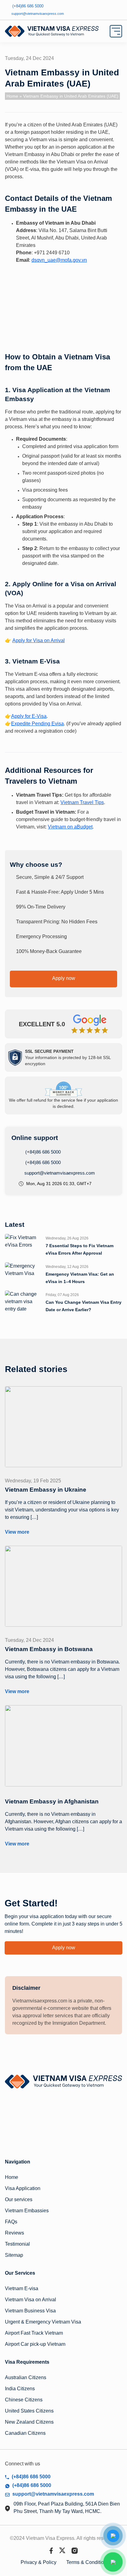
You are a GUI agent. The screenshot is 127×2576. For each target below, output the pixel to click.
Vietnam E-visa (22, 2288)
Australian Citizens (26, 2377)
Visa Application (23, 2188)
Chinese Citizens (24, 2400)
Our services (19, 2199)
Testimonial (17, 2244)
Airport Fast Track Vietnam (34, 2333)
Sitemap (14, 2255)
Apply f (19, 716)
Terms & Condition (86, 2562)
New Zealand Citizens (29, 2422)
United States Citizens (29, 2411)
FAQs (11, 2222)
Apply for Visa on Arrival (39, 640)
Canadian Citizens (25, 2433)
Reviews (14, 2233)
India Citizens (20, 2389)
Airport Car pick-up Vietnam (35, 2344)
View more (17, 1532)
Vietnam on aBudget (70, 827)
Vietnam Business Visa (30, 2311)
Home (12, 96)
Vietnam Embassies (27, 2211)
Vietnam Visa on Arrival (31, 2300)
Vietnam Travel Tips (82, 802)
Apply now (64, 978)
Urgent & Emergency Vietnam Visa (43, 2322)
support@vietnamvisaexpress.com (59, 1173)
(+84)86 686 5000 (42, 1152)
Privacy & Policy (39, 2562)
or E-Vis (35, 716)
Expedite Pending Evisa (37, 724)
